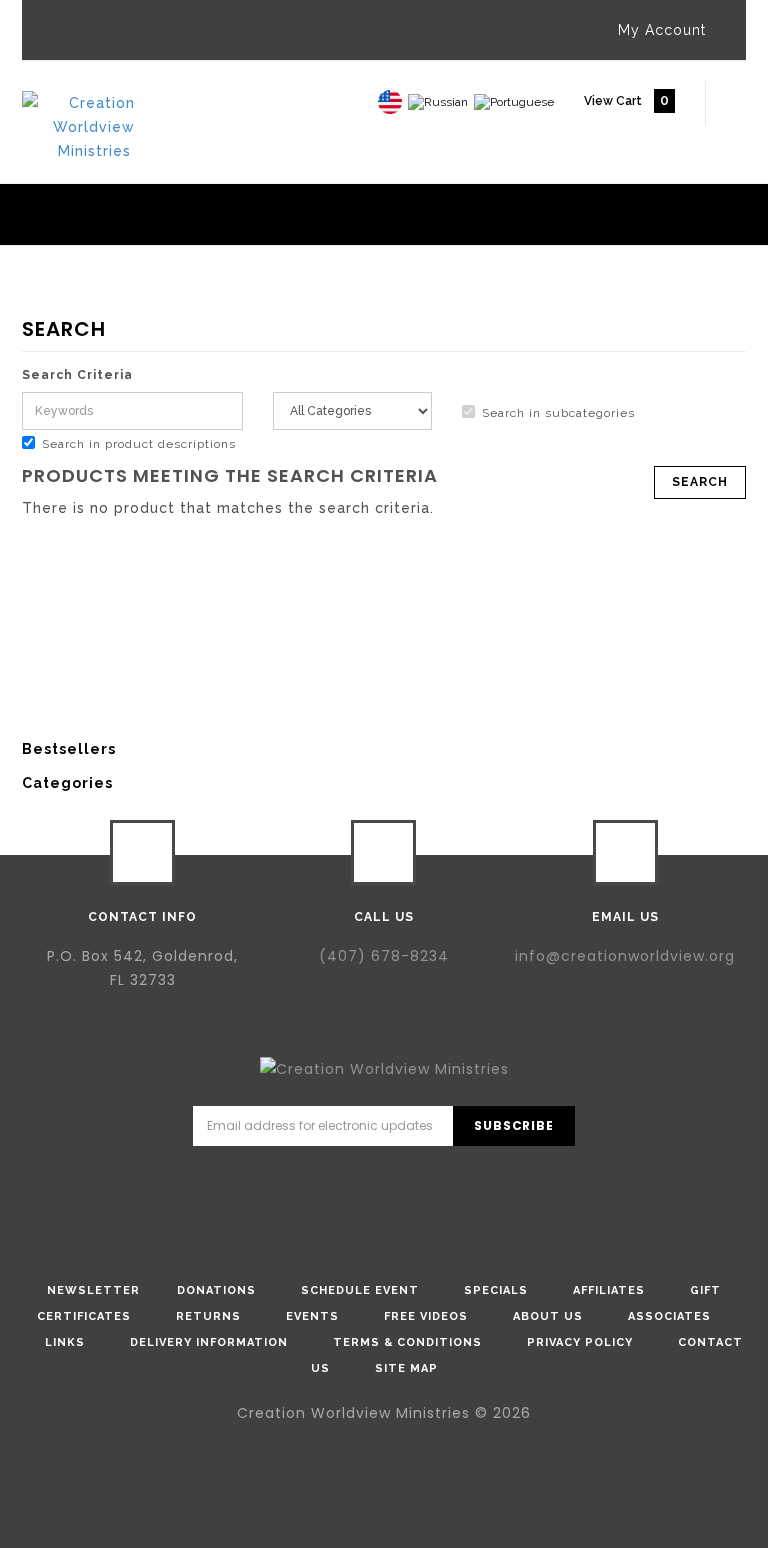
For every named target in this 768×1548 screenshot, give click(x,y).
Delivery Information (209, 1342)
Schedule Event (360, 1290)
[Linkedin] (413, 1179)
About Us (548, 1316)
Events (312, 1316)
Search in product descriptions (139, 444)
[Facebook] (299, 1179)
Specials (496, 1290)
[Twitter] (356, 1179)
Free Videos (426, 1316)
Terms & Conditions (407, 1342)
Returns (208, 1316)
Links (65, 1342)
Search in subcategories (558, 413)
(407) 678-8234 (384, 956)
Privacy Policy (580, 1342)
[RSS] (470, 1179)
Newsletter (93, 1290)
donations (216, 1290)
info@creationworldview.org (625, 956)
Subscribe (513, 1125)
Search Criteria (77, 375)
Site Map (406, 1368)
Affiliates (609, 1290)
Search (109, 309)
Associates (669, 1316)
